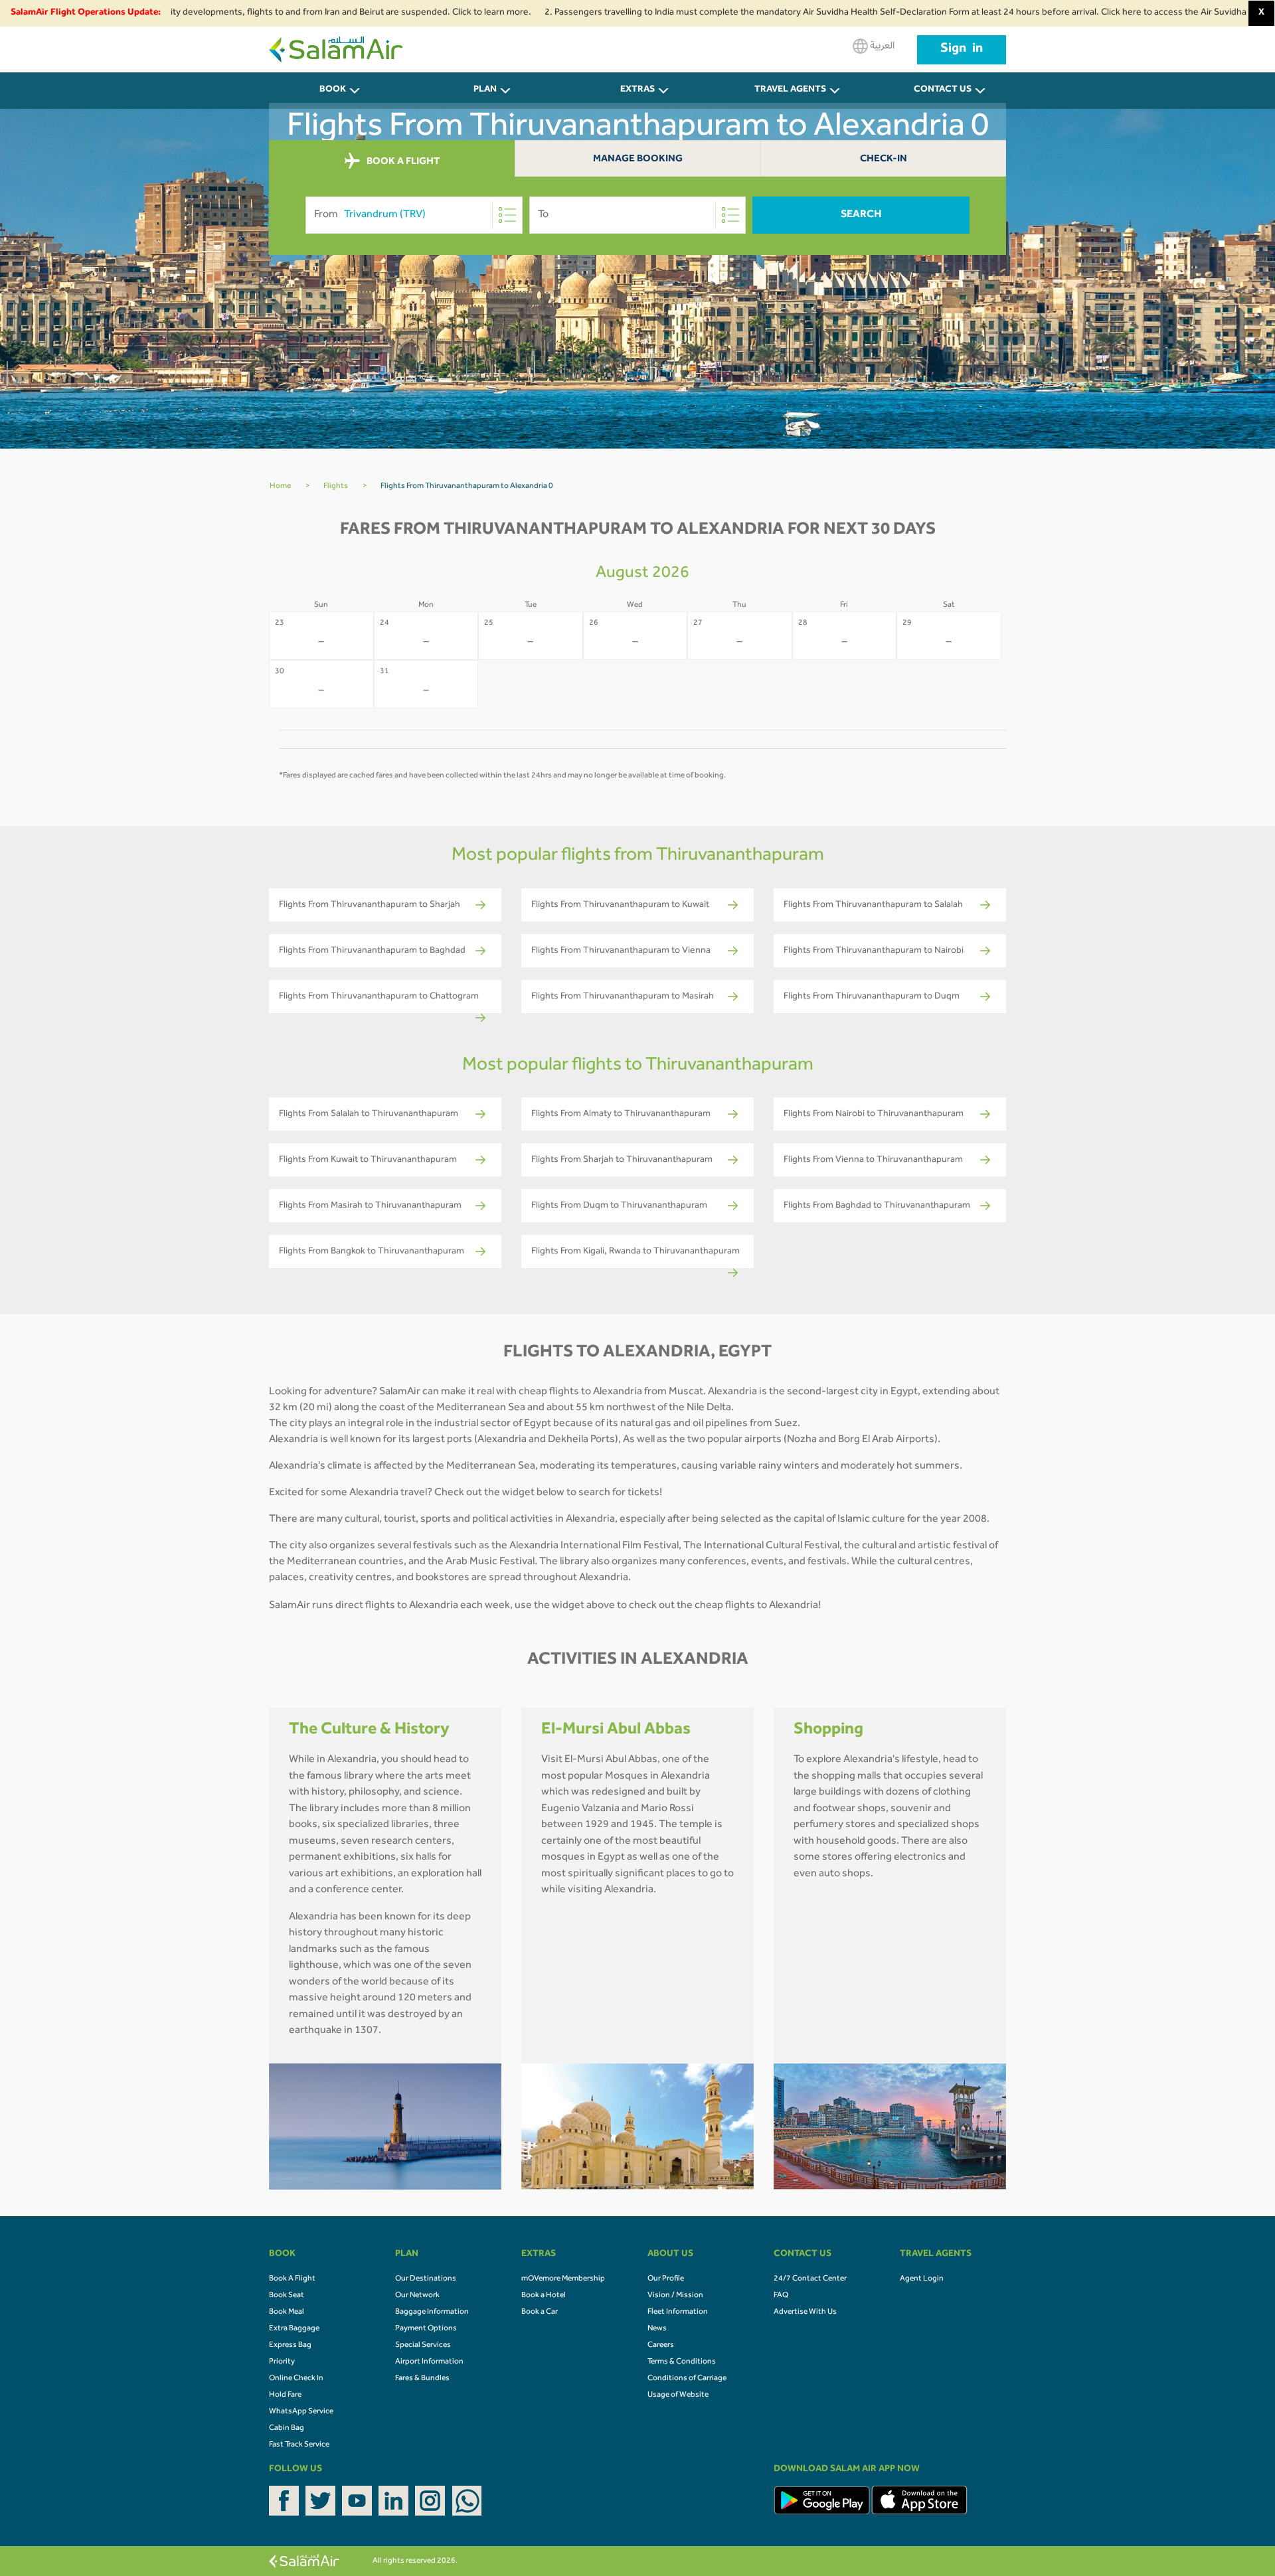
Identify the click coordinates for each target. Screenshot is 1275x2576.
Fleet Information (678, 2312)
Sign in (962, 50)
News (657, 2329)
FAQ (781, 2296)
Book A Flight (292, 2279)
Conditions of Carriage (687, 2379)
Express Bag (290, 2346)
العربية (881, 46)
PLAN (485, 90)
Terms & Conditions (682, 2362)
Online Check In (296, 2379)
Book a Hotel (544, 2296)
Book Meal (287, 2312)
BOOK (333, 90)
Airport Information (429, 2362)
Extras (637, 90)
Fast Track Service (299, 2445)
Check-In (884, 160)
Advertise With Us (805, 2312)
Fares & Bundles (422, 2379)
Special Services (423, 2346)
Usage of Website (678, 2395)
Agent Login (922, 2279)
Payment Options (426, 2329)
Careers (661, 2346)
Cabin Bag (287, 2429)
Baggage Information (432, 2312)
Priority (282, 2362)
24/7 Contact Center (810, 2279)
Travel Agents (790, 90)
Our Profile (666, 2279)
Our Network (417, 2296)
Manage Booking (638, 160)
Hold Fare (285, 2395)
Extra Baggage (294, 2329)
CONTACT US (943, 90)
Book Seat (287, 2296)
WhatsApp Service (301, 2412)
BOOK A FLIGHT (402, 162)
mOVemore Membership (563, 2279)
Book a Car (540, 2312)
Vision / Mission (675, 2296)
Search (861, 215)
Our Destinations (426, 2279)
